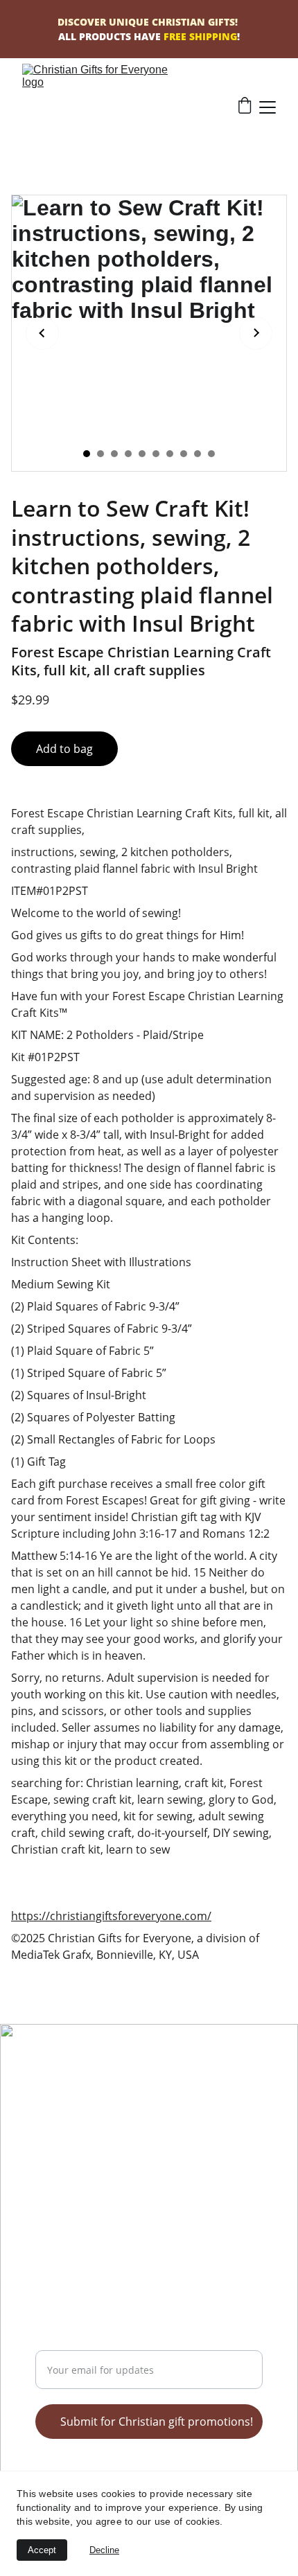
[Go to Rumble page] (62, 2105)
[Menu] (268, 107)
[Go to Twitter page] (44, 2105)
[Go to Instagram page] (118, 2105)
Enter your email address (101, 2342)
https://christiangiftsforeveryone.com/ (111, 1916)
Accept (42, 2550)
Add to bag (64, 749)
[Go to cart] (245, 107)
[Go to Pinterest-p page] (81, 2105)
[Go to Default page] (137, 2105)
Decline (104, 2550)
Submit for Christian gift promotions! (157, 2422)
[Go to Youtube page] (99, 2105)
